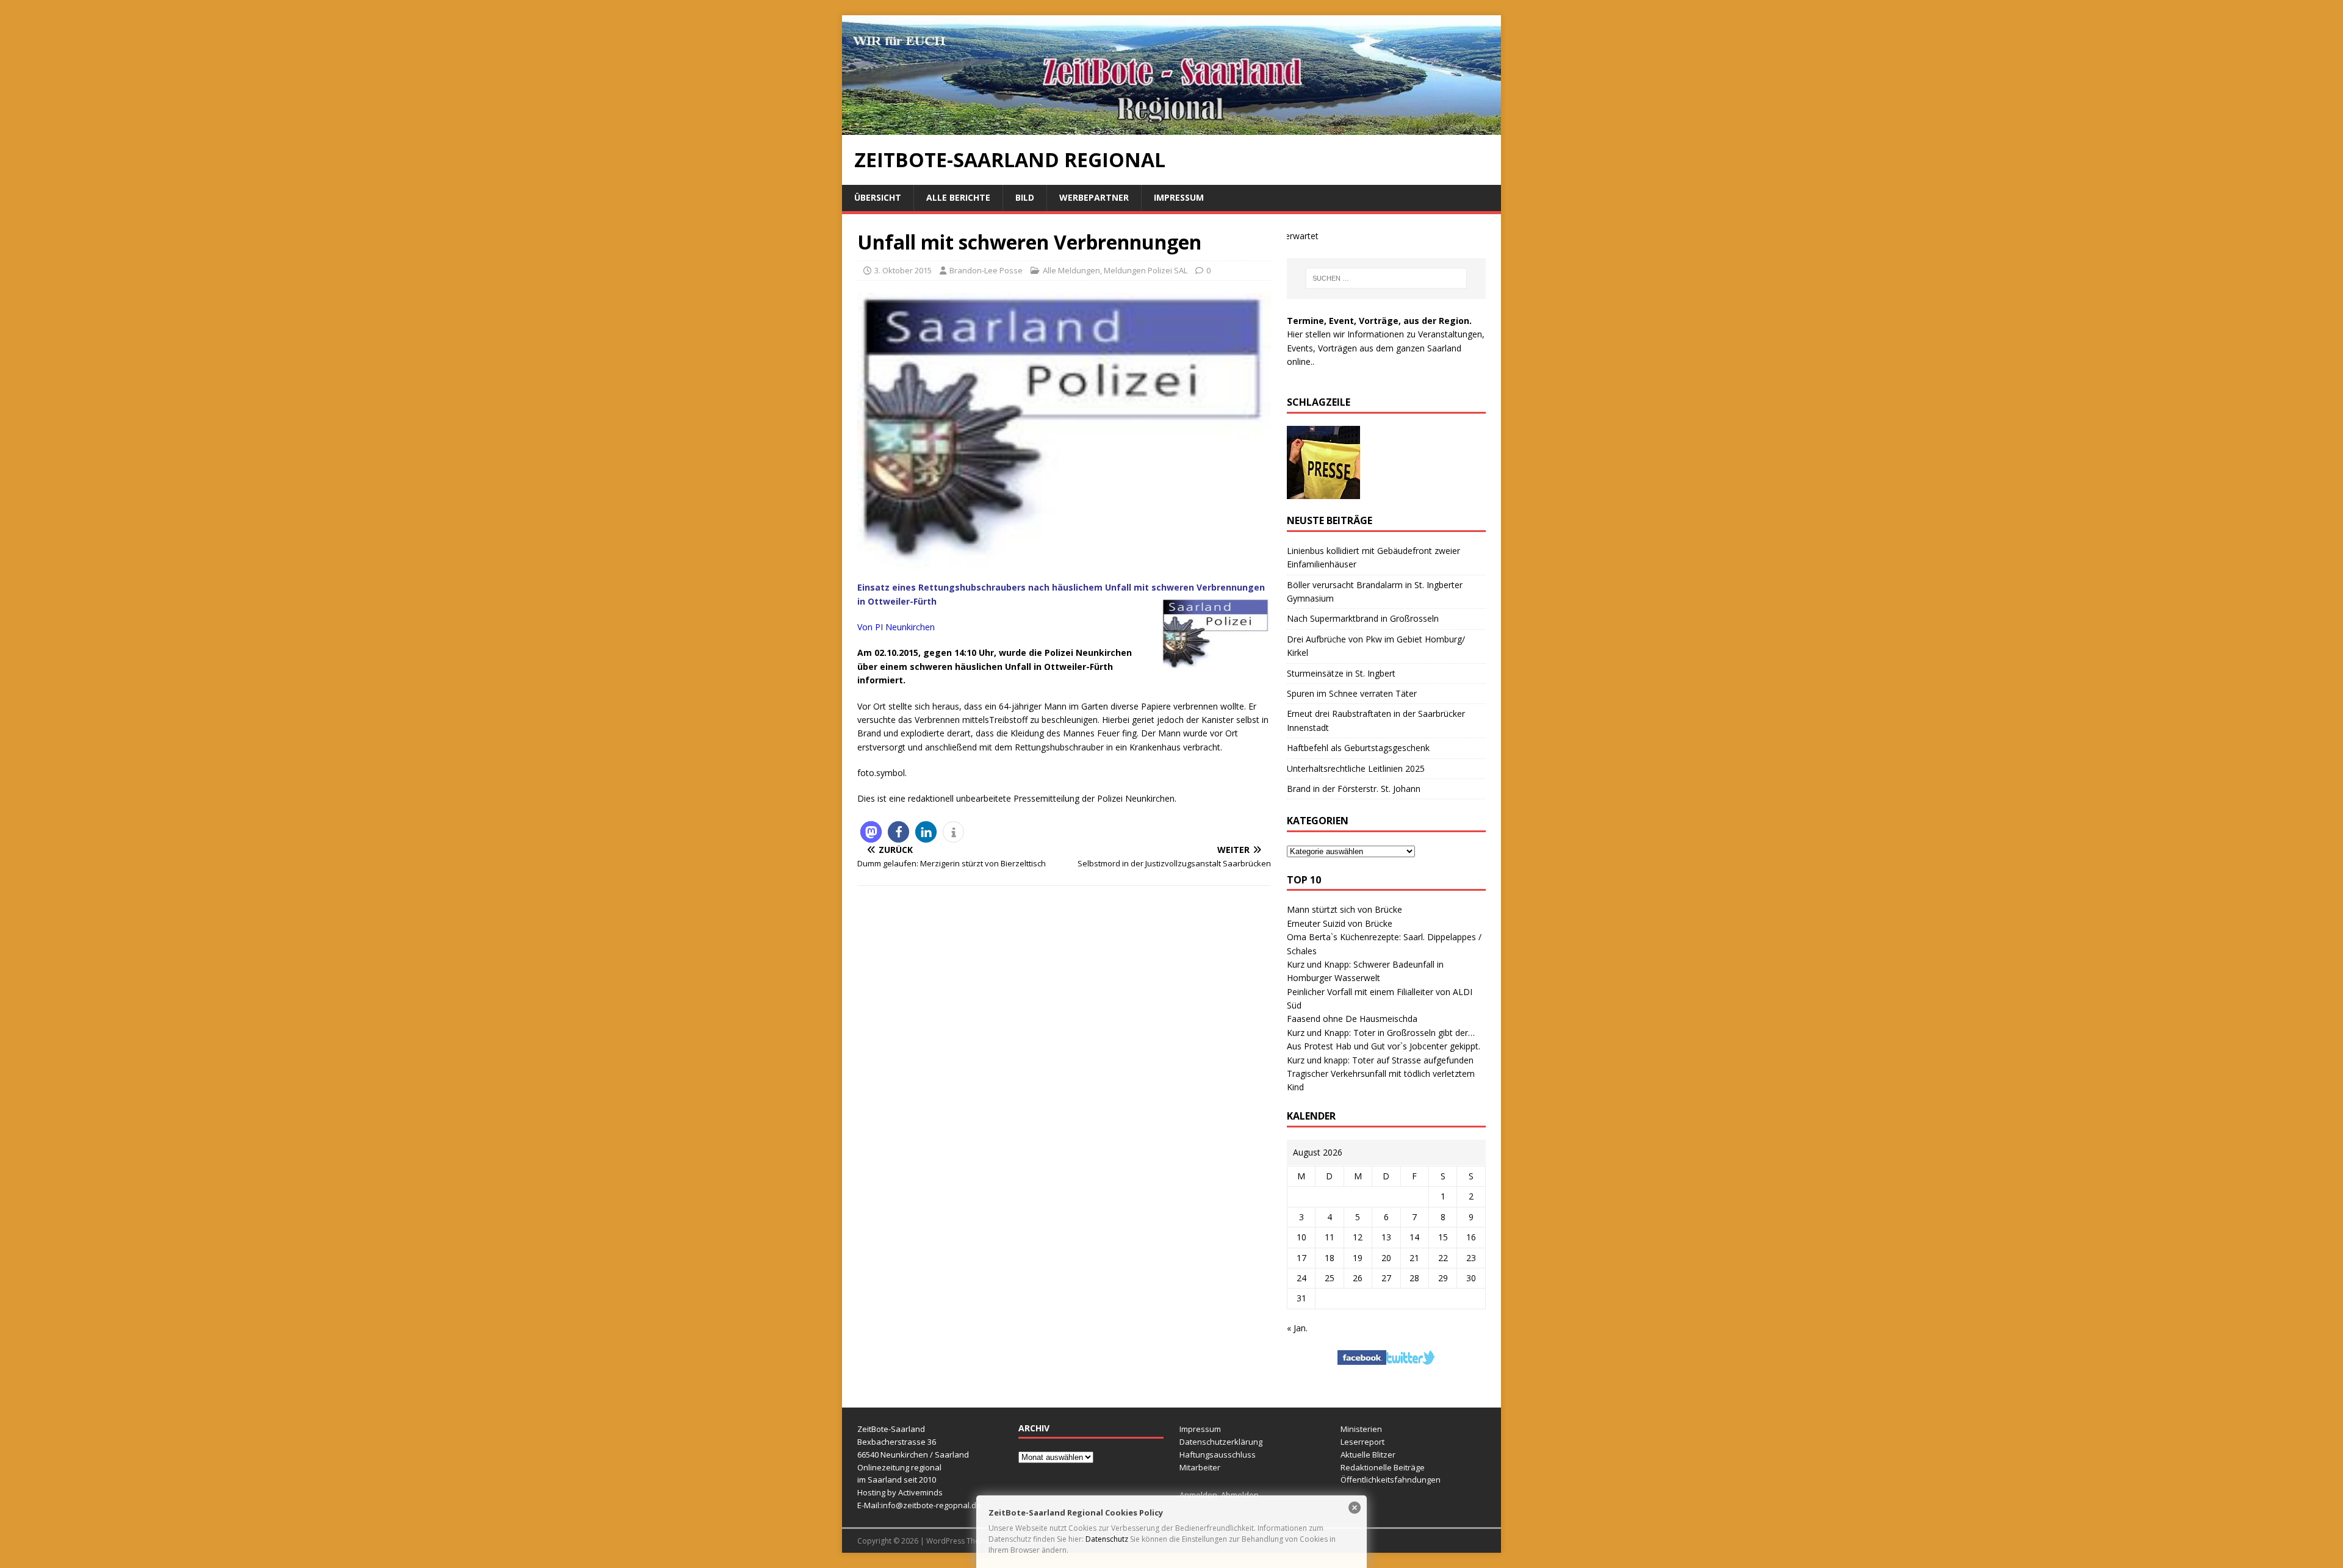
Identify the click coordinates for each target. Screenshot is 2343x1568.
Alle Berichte (958, 197)
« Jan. (1297, 1328)
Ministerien (1361, 1429)
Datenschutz (1107, 1539)
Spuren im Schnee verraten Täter (1352, 693)
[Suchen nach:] (1386, 278)
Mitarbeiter (1200, 1467)
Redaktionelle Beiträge (1383, 1467)
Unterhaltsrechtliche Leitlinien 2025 (1356, 768)
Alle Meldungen (1071, 270)
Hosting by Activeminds (900, 1492)
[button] (871, 832)
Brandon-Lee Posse (986, 270)
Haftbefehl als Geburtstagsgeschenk (1358, 748)
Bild (1025, 197)
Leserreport (1362, 1442)
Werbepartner (1094, 197)
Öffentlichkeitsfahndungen (1391, 1480)
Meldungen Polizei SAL (1146, 270)
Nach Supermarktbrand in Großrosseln (1363, 618)
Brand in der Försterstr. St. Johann (1354, 789)
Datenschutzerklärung (1221, 1442)
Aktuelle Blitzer (1368, 1455)
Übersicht (878, 197)
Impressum (1179, 197)
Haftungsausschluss (1218, 1455)
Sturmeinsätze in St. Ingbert (1341, 673)
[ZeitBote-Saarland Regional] (1171, 128)
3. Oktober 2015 (903, 270)
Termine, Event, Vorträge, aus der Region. (1379, 321)
